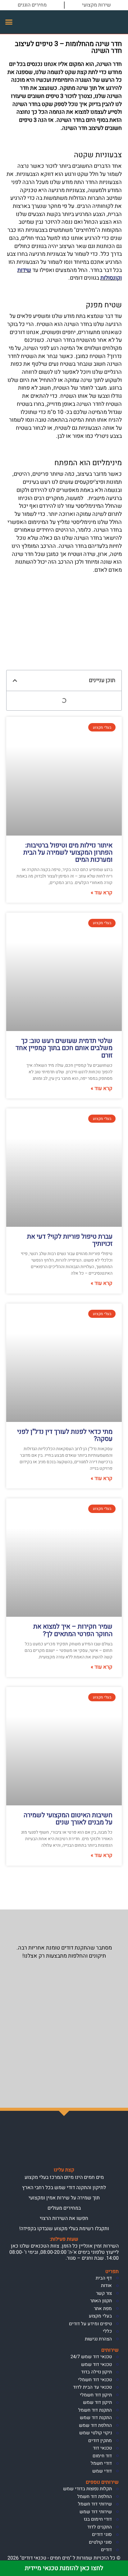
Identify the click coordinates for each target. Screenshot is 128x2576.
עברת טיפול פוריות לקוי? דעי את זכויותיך (70, 1240)
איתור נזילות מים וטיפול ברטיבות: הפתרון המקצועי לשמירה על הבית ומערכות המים (68, 853)
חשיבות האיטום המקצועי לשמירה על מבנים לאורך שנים (68, 1819)
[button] (9, 22)
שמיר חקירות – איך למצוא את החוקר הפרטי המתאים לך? (73, 1630)
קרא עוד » (102, 893)
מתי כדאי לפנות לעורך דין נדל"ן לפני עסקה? (65, 1435)
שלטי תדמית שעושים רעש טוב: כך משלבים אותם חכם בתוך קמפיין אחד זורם (64, 1048)
